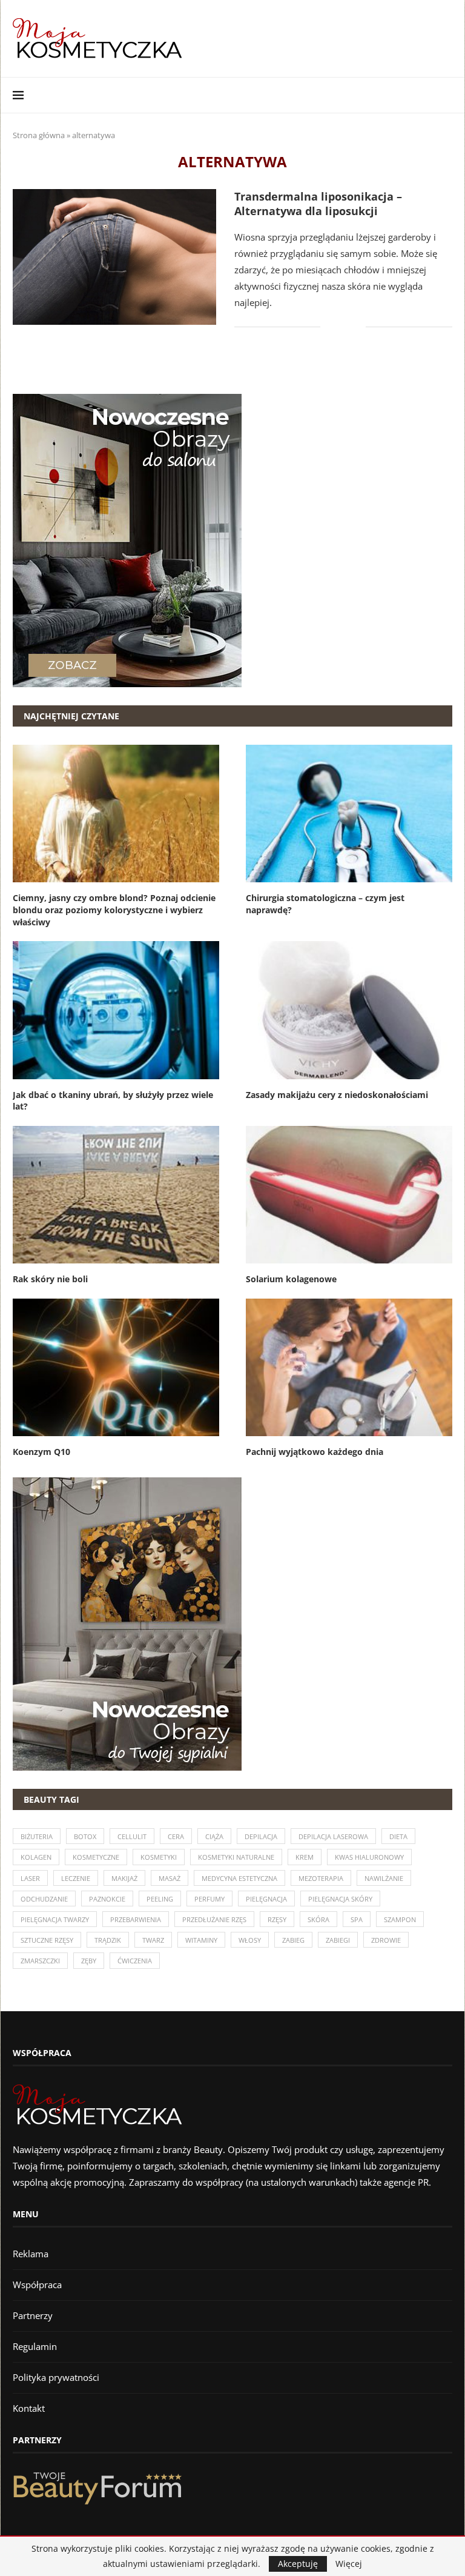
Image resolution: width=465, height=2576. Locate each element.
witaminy (201, 1940)
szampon (400, 1919)
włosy (250, 1940)
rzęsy (277, 1919)
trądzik (108, 1940)
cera (176, 1836)
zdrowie (386, 1940)
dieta (398, 1836)
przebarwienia (136, 1919)
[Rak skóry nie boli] (116, 1195)
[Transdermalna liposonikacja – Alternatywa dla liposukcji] (114, 257)
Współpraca (37, 2285)
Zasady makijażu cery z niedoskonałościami (337, 1095)
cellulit (132, 1836)
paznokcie (107, 1899)
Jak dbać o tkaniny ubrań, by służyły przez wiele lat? (113, 1101)
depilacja (261, 1836)
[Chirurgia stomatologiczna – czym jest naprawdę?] (349, 814)
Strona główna (39, 135)
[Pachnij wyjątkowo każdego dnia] (349, 1367)
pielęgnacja (266, 1899)
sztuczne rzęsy (47, 1940)
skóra (318, 1919)
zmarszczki (40, 1961)
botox (85, 1836)
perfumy (209, 1899)
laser (30, 1878)
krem (305, 1857)
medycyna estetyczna (239, 1878)
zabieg (293, 1940)
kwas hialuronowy (369, 1857)
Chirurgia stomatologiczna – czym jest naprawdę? (325, 904)
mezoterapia (321, 1878)
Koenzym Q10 (41, 1452)
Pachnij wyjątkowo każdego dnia (315, 1452)
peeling (160, 1899)
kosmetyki (159, 1857)
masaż (170, 1878)
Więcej (349, 2564)
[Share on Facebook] (338, 327)
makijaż (124, 1878)
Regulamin (35, 2346)
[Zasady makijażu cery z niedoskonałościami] (349, 1010)
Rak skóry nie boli (50, 1279)
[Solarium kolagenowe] (349, 1195)
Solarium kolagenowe (291, 1279)
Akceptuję (298, 2564)
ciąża (214, 1836)
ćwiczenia (135, 1961)
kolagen (36, 1857)
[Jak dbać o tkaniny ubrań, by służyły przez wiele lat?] (116, 1010)
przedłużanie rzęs (214, 1919)
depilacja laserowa (333, 1836)
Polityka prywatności (56, 2377)
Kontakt (29, 2408)
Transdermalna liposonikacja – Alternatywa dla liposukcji (318, 204)
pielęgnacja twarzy (55, 1919)
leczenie (76, 1878)
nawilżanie (384, 1878)
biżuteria (37, 1836)
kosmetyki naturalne (236, 1857)
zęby (89, 1961)
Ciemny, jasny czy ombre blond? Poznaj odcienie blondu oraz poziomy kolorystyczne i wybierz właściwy (114, 910)
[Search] (446, 95)
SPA (357, 1919)
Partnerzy (33, 2315)
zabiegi (338, 1940)
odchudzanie (44, 1899)
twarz (153, 1940)
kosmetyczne (96, 1857)
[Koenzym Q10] (116, 1367)
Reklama (31, 2254)
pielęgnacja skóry (340, 1899)
